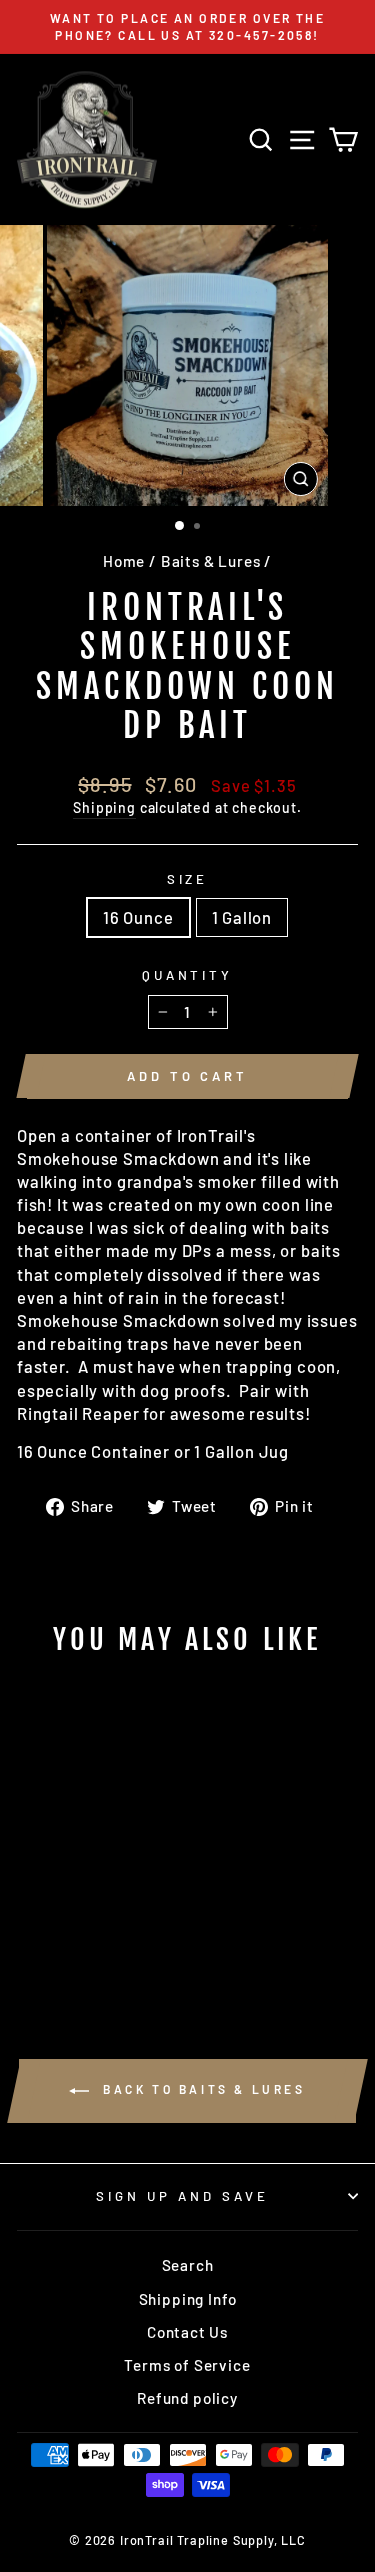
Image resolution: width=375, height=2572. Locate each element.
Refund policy (187, 2398)
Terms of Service (187, 2365)
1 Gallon (242, 917)
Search (188, 2265)
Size (188, 879)
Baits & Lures (211, 561)
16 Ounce (138, 917)
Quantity (188, 975)
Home (124, 561)
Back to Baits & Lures (201, 2089)
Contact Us (187, 2332)
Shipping (104, 807)
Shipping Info (188, 2299)
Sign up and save (182, 2196)
